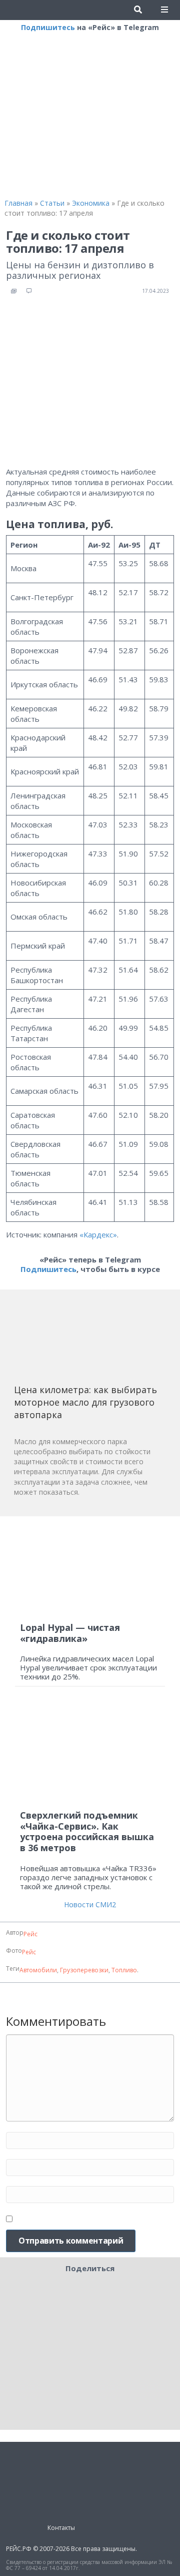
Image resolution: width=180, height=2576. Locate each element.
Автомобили (38, 1970)
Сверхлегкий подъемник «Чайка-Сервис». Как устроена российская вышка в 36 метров (87, 1831)
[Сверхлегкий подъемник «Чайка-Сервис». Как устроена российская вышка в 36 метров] (90, 1753)
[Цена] (89, 1340)
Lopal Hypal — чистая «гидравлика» (70, 1633)
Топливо (124, 1970)
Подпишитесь (48, 27)
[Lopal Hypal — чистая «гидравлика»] (90, 1570)
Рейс (30, 1934)
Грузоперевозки (84, 1970)
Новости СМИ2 (90, 1904)
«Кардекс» (98, 1234)
